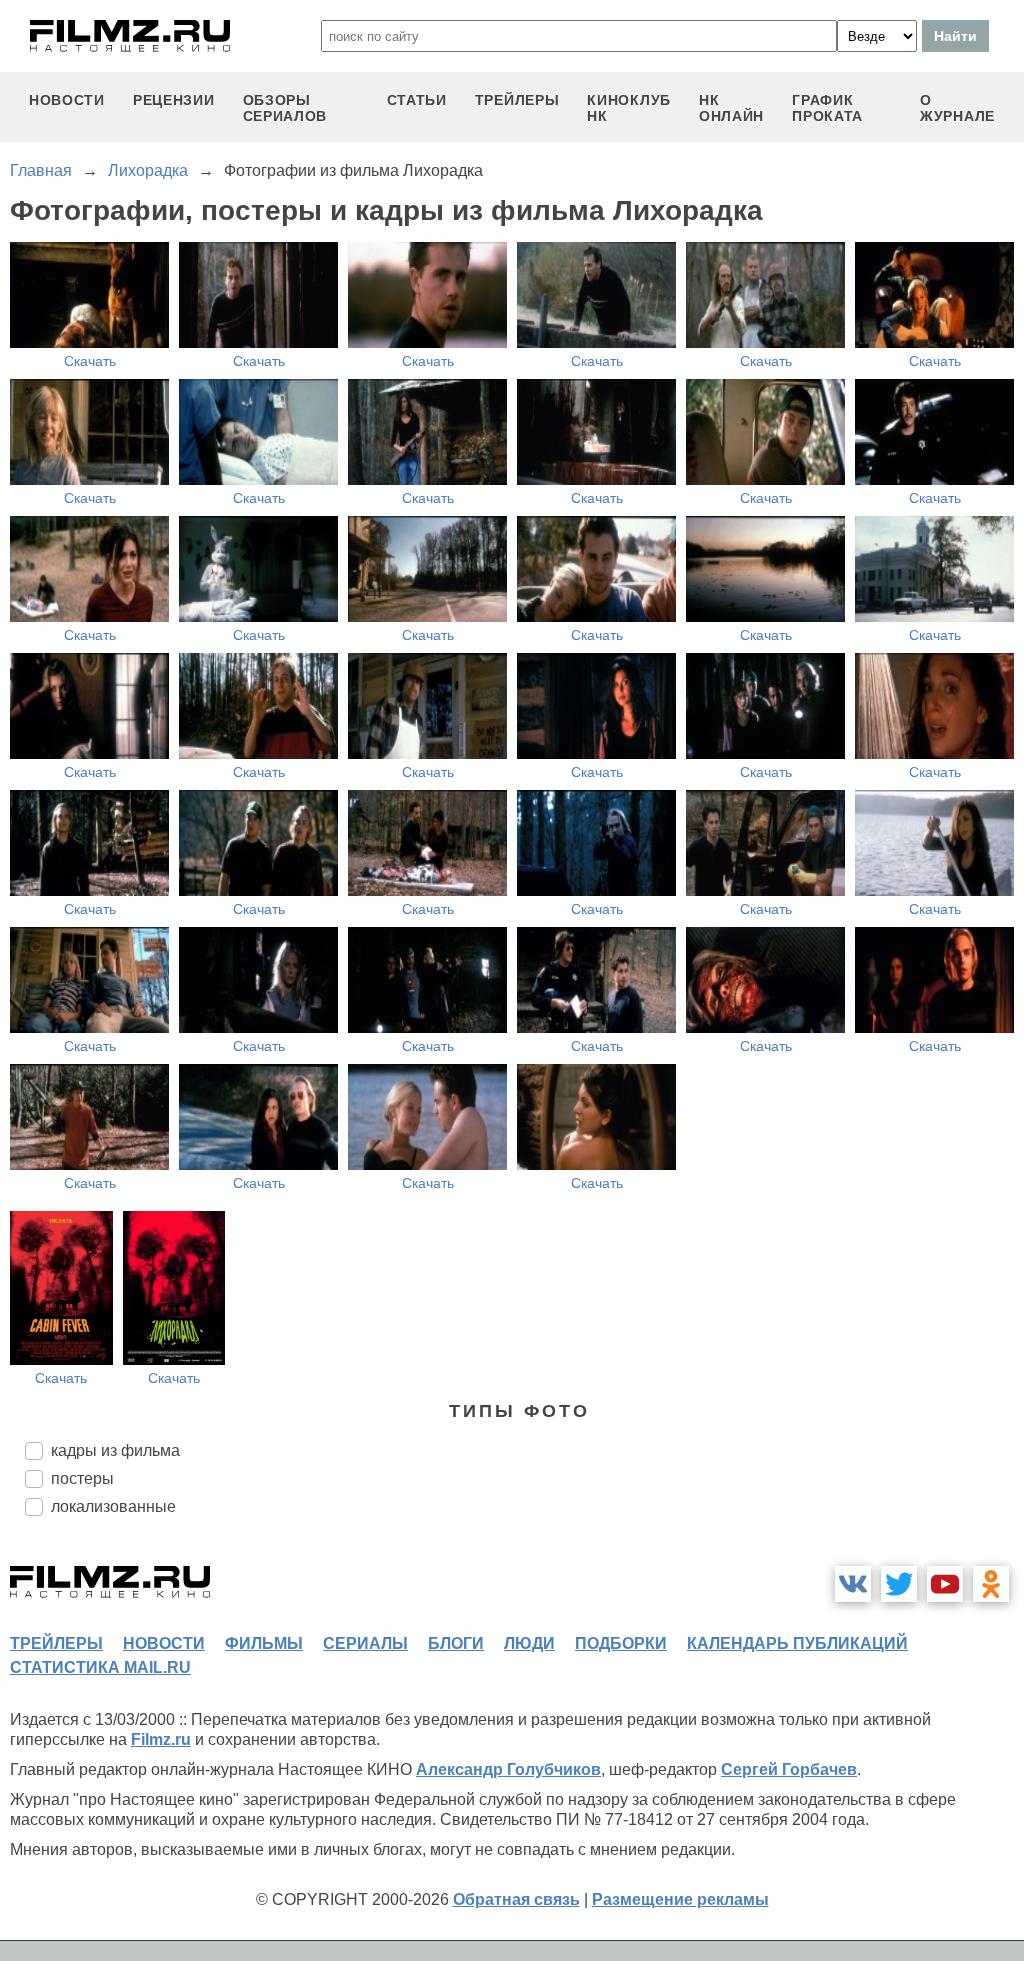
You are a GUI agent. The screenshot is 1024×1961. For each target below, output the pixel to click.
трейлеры (517, 100)
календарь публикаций (797, 1643)
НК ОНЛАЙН (731, 108)
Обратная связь (516, 1899)
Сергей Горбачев (789, 1769)
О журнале (957, 108)
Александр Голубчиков (508, 1769)
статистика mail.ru (100, 1667)
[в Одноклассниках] (991, 1584)
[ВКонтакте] (853, 1584)
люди (529, 1643)
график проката (827, 108)
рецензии (174, 100)
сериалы (365, 1643)
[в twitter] (899, 1584)
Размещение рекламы (680, 1899)
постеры (82, 1478)
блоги (456, 1643)
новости (67, 100)
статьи (417, 100)
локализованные (113, 1506)
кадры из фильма (115, 1450)
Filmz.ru (161, 1739)
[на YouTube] (945, 1584)
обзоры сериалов (285, 108)
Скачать (90, 361)
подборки (621, 1643)
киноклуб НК (629, 108)
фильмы (264, 1643)
